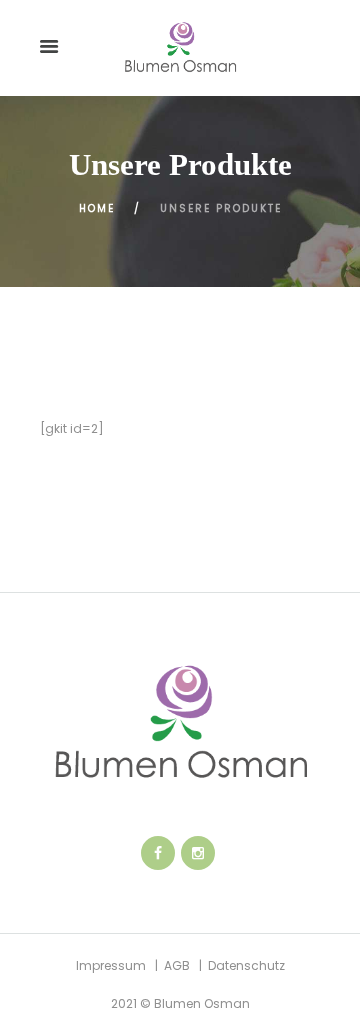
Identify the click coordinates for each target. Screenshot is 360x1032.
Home (97, 208)
